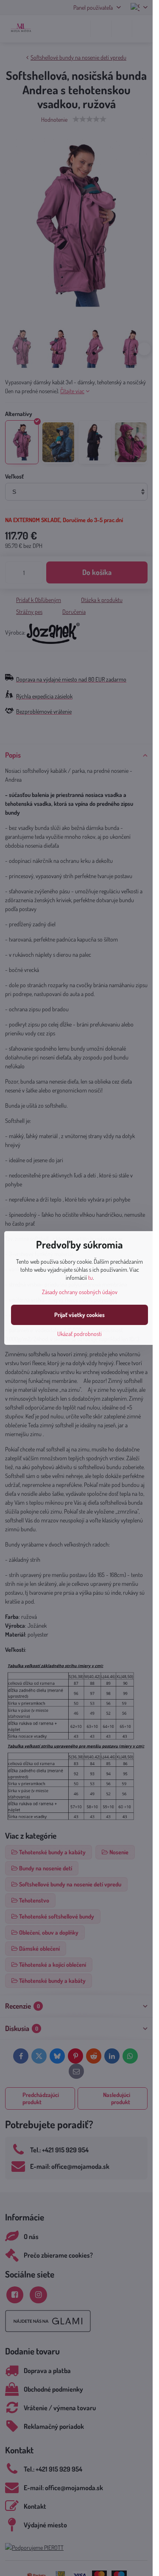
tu (91, 1277)
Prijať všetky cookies (79, 1315)
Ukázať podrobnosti (79, 1334)
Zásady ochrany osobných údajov (80, 1292)
